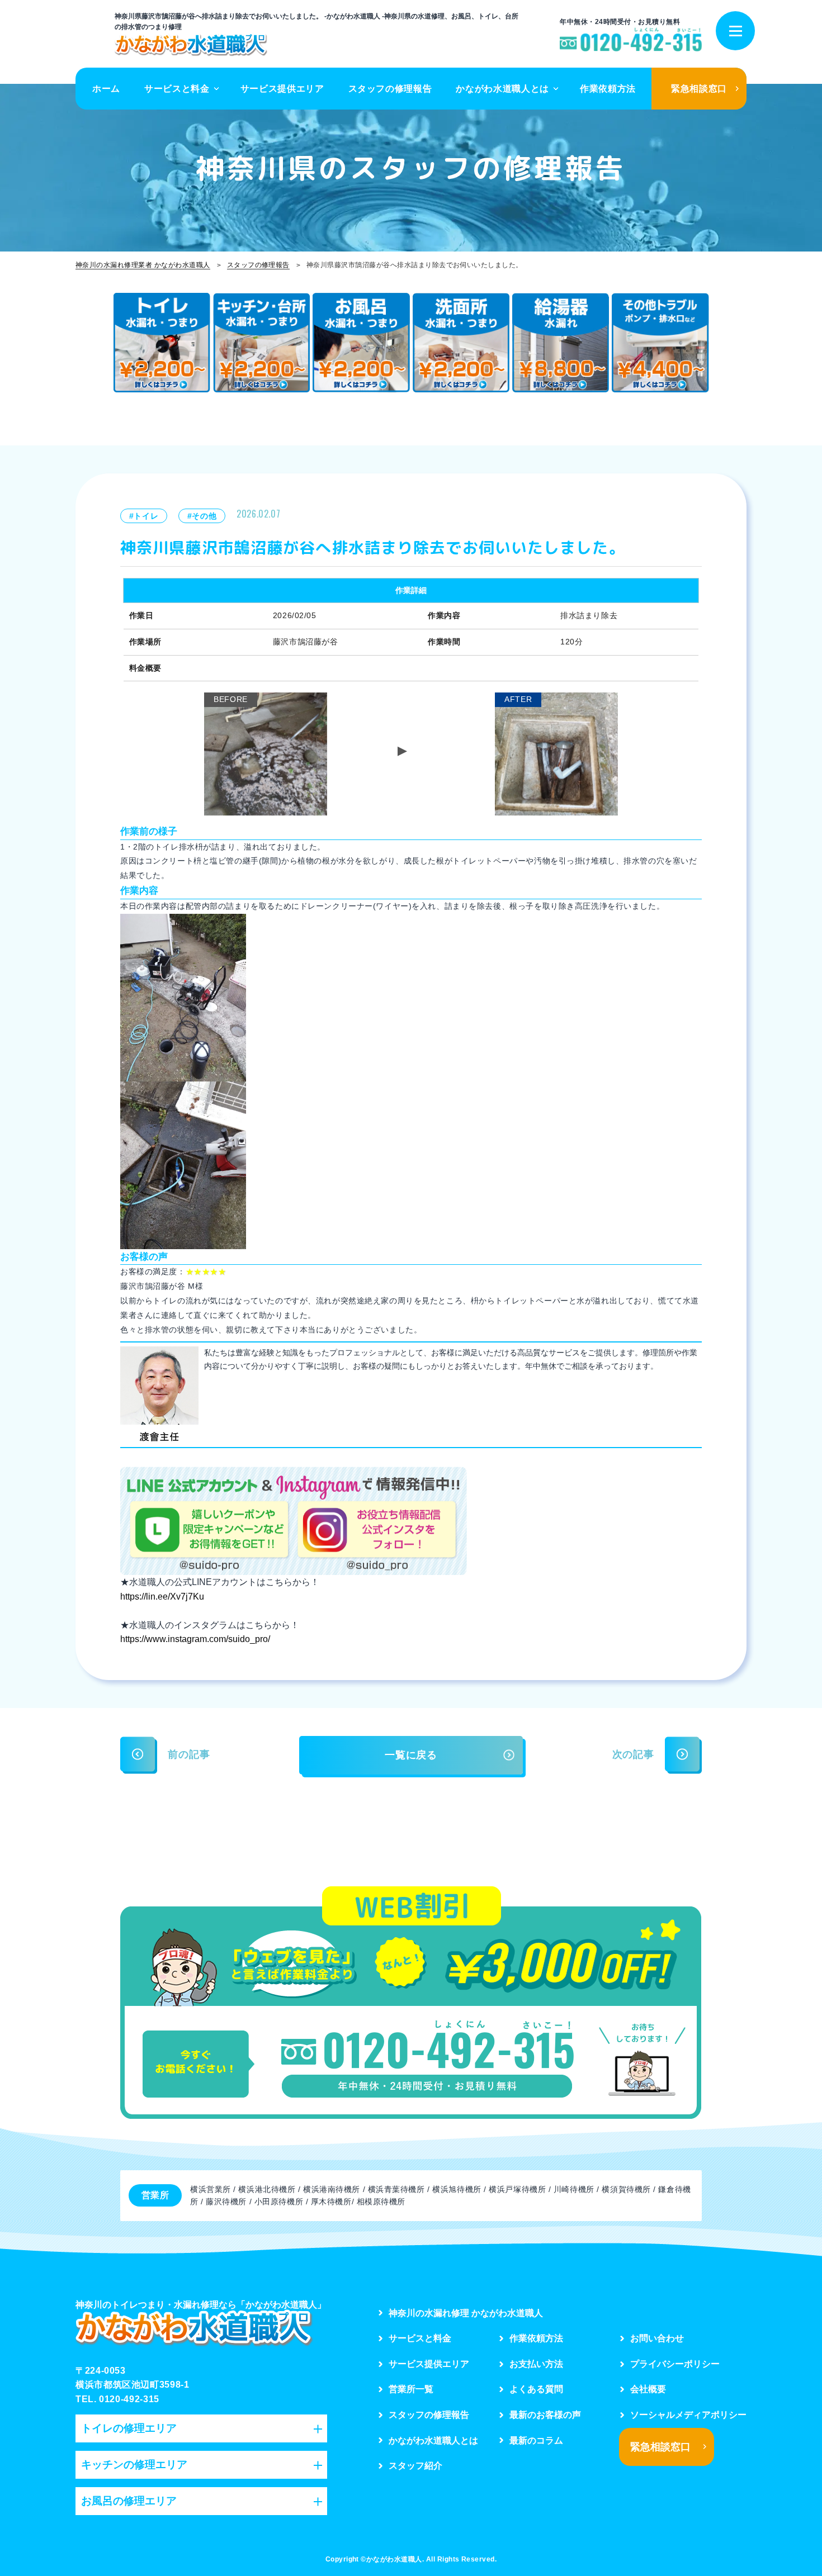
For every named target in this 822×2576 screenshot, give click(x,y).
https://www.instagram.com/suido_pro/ (195, 1639)
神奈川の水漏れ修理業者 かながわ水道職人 (143, 265)
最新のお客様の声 (545, 2415)
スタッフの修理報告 (390, 89)
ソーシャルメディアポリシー (688, 2415)
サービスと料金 (177, 89)
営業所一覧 (411, 2389)
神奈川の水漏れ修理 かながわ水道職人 (466, 2313)
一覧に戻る (411, 1755)
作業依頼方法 (608, 89)
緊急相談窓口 (699, 89)
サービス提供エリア (282, 89)
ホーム (106, 89)
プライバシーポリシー (675, 2364)
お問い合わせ (657, 2338)
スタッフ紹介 (415, 2466)
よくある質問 (536, 2389)
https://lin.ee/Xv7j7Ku (162, 1597)
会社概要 (648, 2389)
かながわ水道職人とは (502, 89)
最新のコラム (536, 2440)
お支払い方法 (536, 2364)
